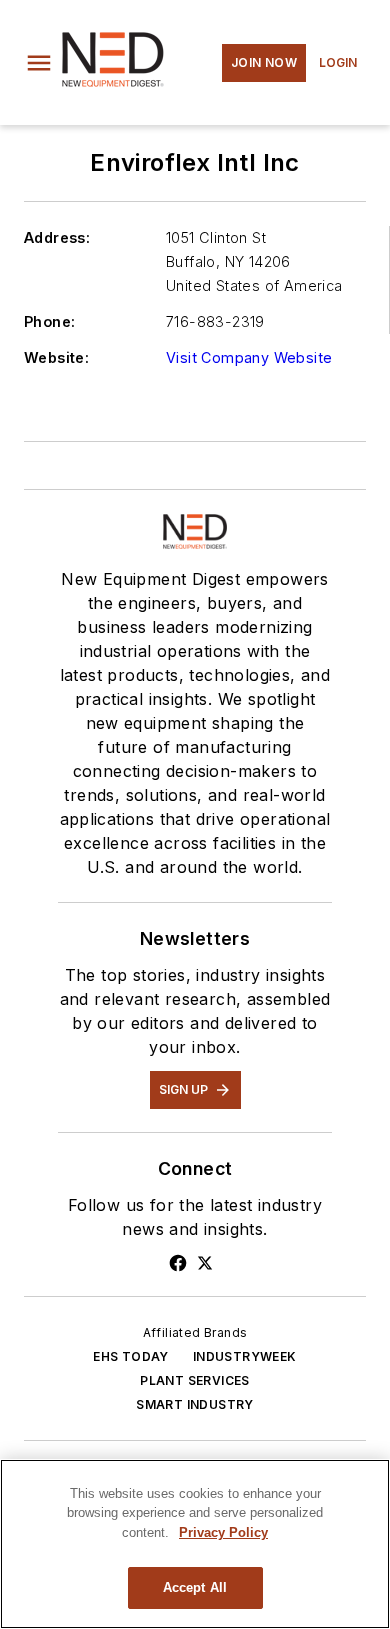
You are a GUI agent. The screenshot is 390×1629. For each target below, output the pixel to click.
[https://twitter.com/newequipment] (205, 1263)
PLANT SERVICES (195, 1380)
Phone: (49, 321)
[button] (39, 63)
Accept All (195, 1587)
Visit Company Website (249, 357)
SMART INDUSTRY (195, 1404)
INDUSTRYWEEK (245, 1356)
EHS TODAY (131, 1356)
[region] (195, 1544)
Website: (56, 357)
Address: (57, 237)
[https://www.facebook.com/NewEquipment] (178, 1263)
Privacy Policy (223, 1532)
